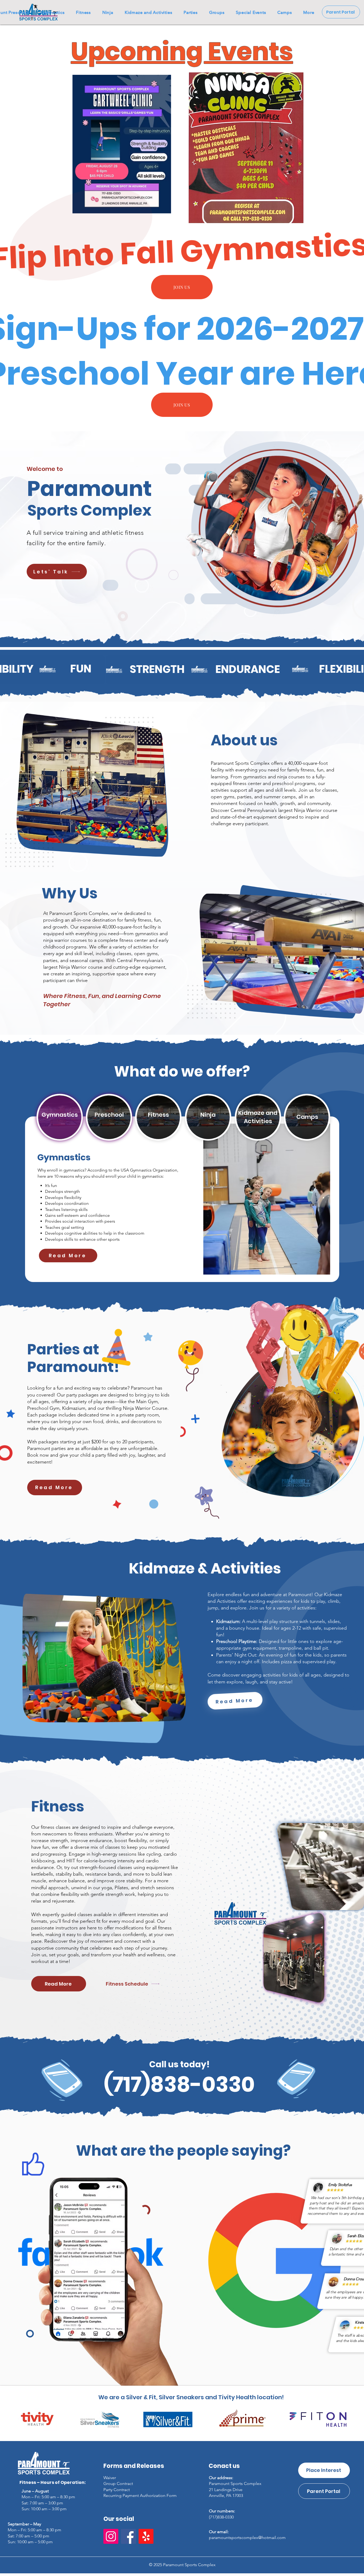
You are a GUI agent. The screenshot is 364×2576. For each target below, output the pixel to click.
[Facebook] (128, 2536)
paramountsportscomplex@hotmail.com (247, 2538)
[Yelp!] (146, 2536)
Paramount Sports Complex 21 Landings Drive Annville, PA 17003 (235, 2489)
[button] (309, 12)
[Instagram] (111, 2536)
